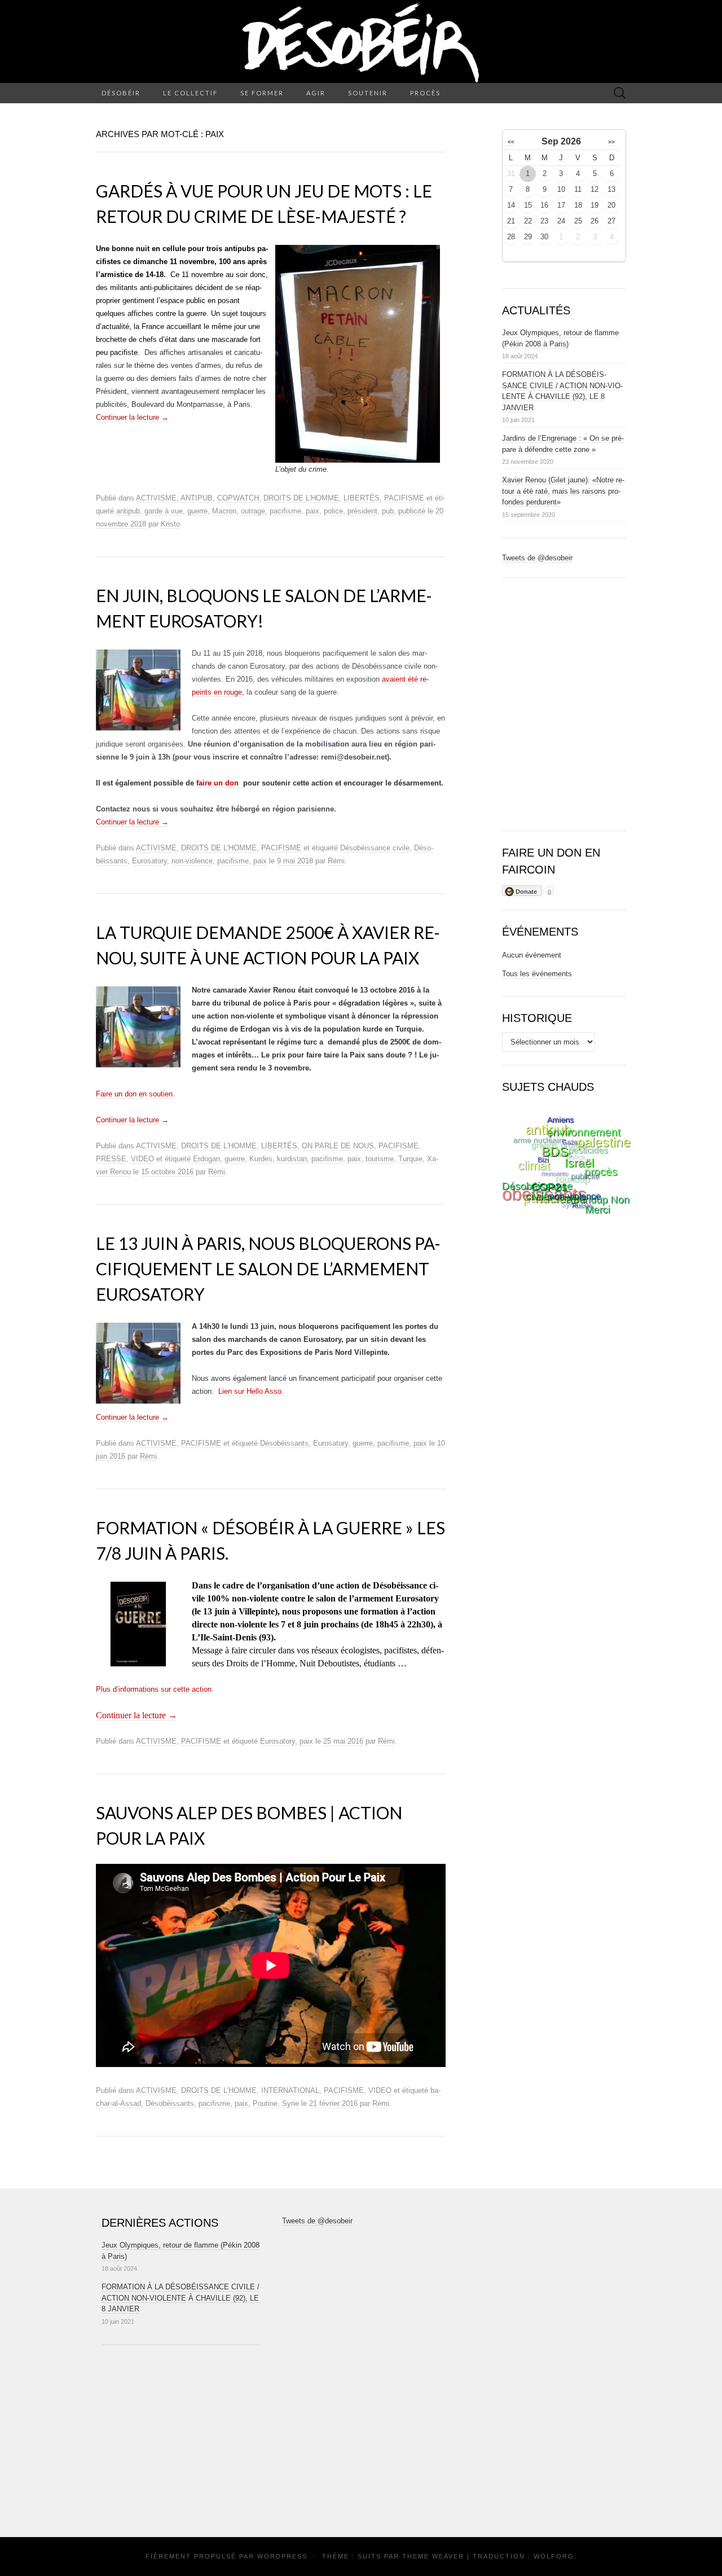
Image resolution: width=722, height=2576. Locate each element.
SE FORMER (262, 93)
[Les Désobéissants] (361, 41)
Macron (224, 511)
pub (388, 511)
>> (611, 142)
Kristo (170, 524)
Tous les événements (537, 974)
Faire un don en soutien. (135, 1094)
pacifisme (285, 511)
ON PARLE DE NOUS (338, 1146)
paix (312, 511)
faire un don (219, 783)
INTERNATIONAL (290, 2090)
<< (511, 142)
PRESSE (111, 1159)
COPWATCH (238, 498)
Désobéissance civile (375, 848)
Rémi (336, 861)
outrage (253, 511)
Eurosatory (149, 861)
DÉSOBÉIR (121, 93)
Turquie (410, 1159)
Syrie (290, 2103)
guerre (197, 511)
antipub (128, 511)
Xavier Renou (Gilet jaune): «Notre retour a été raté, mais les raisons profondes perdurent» (563, 491)
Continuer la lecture (132, 417)
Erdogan (206, 1159)
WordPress (282, 2556)
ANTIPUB (197, 498)
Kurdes (261, 1159)
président (362, 511)
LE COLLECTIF (190, 93)
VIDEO (142, 1159)
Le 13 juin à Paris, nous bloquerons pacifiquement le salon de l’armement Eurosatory (268, 1269)
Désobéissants (284, 1443)
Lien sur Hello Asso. (251, 1391)
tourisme (380, 1159)
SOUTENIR (368, 93)
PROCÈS (425, 93)
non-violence (192, 861)
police (333, 511)
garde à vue (164, 511)
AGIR (316, 93)
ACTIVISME (156, 498)
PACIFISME (404, 498)
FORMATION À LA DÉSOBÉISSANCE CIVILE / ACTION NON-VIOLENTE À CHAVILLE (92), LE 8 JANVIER (180, 2298)
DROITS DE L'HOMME (301, 498)
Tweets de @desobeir (537, 558)
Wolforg (554, 2556)
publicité (412, 511)
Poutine (265, 2103)
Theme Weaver (433, 2556)
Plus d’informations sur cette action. (155, 1689)
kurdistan (292, 1159)
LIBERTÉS (362, 498)
